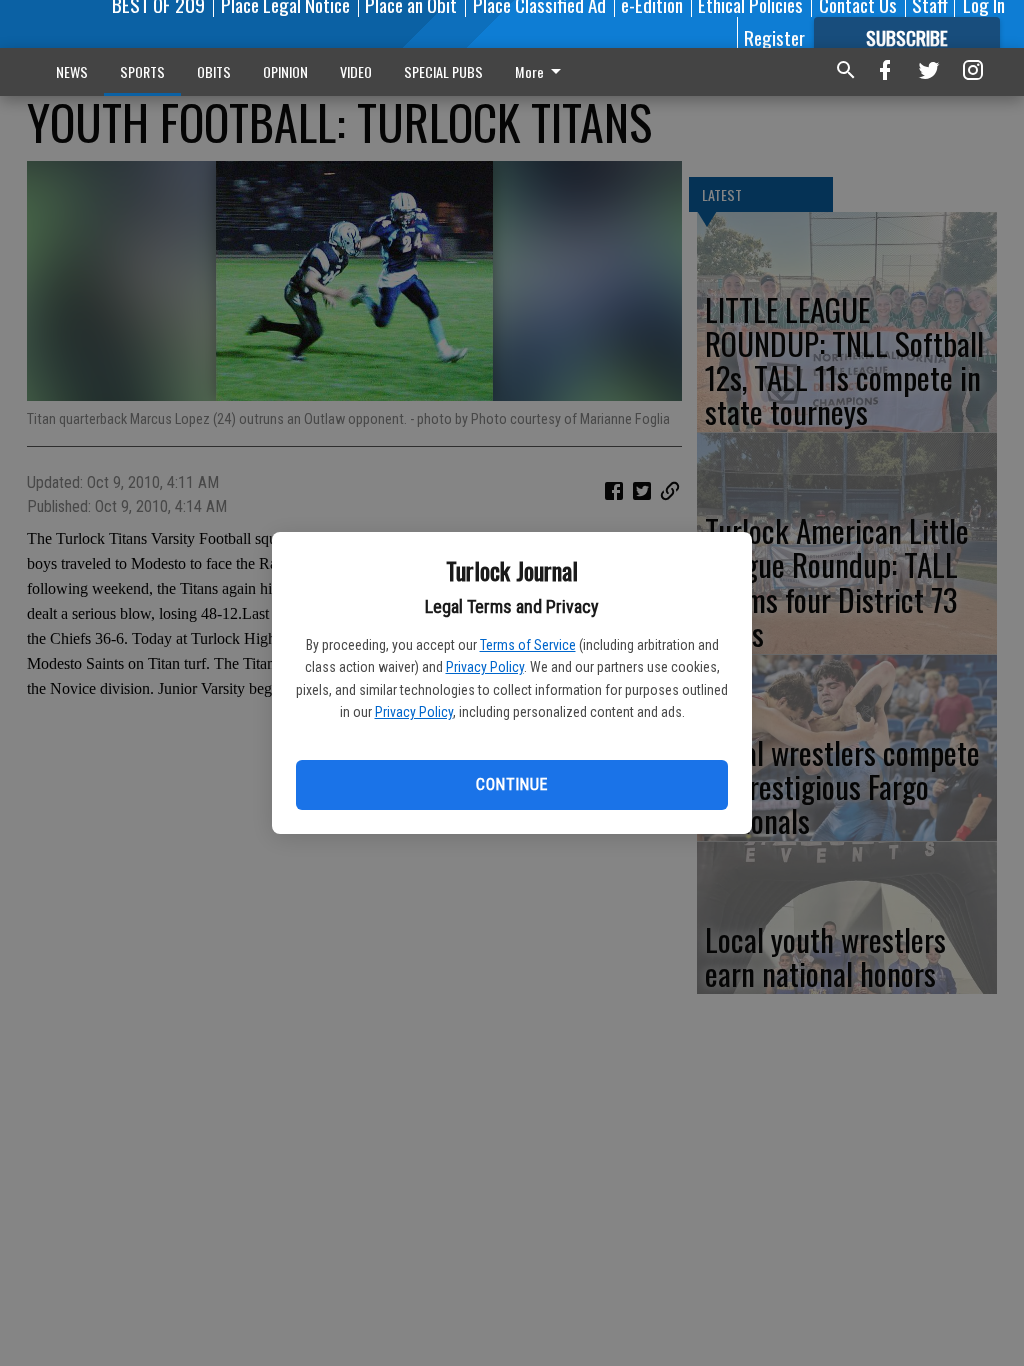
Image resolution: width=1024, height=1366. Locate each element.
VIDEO (356, 71)
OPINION (285, 71)
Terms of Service (528, 645)
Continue (511, 784)
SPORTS (142, 71)
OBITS (214, 71)
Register (774, 37)
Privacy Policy (485, 667)
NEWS (72, 71)
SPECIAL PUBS (443, 71)
